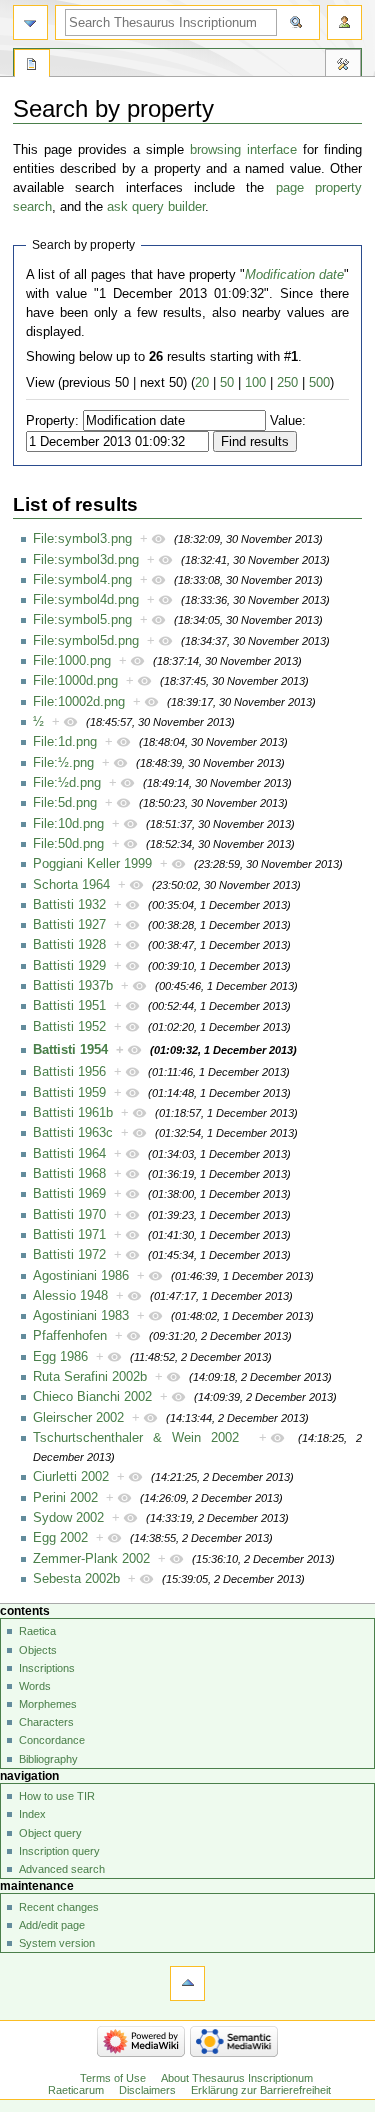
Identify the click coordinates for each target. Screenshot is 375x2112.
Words (35, 1686)
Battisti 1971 (69, 1235)
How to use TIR (57, 1796)
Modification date (294, 275)
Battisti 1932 (69, 905)
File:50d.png (68, 844)
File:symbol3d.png (86, 560)
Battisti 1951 (69, 1006)
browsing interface (243, 150)
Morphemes (48, 1704)
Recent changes (59, 1907)
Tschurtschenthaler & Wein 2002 (136, 1438)
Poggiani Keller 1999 (92, 864)
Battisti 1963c (73, 1133)
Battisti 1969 (69, 1194)
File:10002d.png (79, 702)
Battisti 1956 (69, 1072)
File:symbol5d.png (86, 641)
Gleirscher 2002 (78, 1418)
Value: (288, 421)
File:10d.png (68, 824)
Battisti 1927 (69, 925)
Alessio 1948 (70, 1296)
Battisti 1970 (69, 1215)
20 (202, 383)
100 (255, 383)
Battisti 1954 (70, 1050)
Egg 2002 (60, 1538)
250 (287, 383)
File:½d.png (67, 783)
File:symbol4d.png (86, 600)
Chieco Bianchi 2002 (92, 1397)
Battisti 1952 (69, 1027)
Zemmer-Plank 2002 (91, 1559)
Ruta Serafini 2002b (90, 1377)
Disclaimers (147, 2090)
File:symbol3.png (82, 539)
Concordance (52, 1740)
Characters (46, 1722)
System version (57, 1943)
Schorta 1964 (71, 885)
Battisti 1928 (69, 945)
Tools (343, 66)
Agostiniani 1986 (81, 1276)
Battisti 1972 (69, 1255)
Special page (32, 66)
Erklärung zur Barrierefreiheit (261, 2090)
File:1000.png (72, 661)
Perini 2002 (65, 1498)
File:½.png (63, 763)
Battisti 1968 (69, 1174)
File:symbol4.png (82, 580)
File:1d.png (65, 742)
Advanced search (62, 1869)
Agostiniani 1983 (81, 1316)
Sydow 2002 (68, 1518)
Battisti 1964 (69, 1154)
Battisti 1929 (69, 966)
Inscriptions (47, 1668)
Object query (50, 1833)
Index (32, 1814)
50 (227, 383)
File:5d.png (65, 803)
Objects (38, 1650)
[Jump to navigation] (30, 22)
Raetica (37, 1631)
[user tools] (344, 22)
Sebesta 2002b (76, 1579)
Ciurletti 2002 (71, 1477)
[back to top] (187, 1983)
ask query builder (156, 207)
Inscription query (59, 1851)
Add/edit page (52, 1925)
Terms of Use (113, 2078)
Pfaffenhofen (70, 1336)
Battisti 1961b (73, 1113)
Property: (52, 421)
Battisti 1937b (73, 986)
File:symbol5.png (82, 620)
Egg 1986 (60, 1357)
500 (319, 383)
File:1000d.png (75, 681)
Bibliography (48, 1759)
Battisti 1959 (69, 1093)
